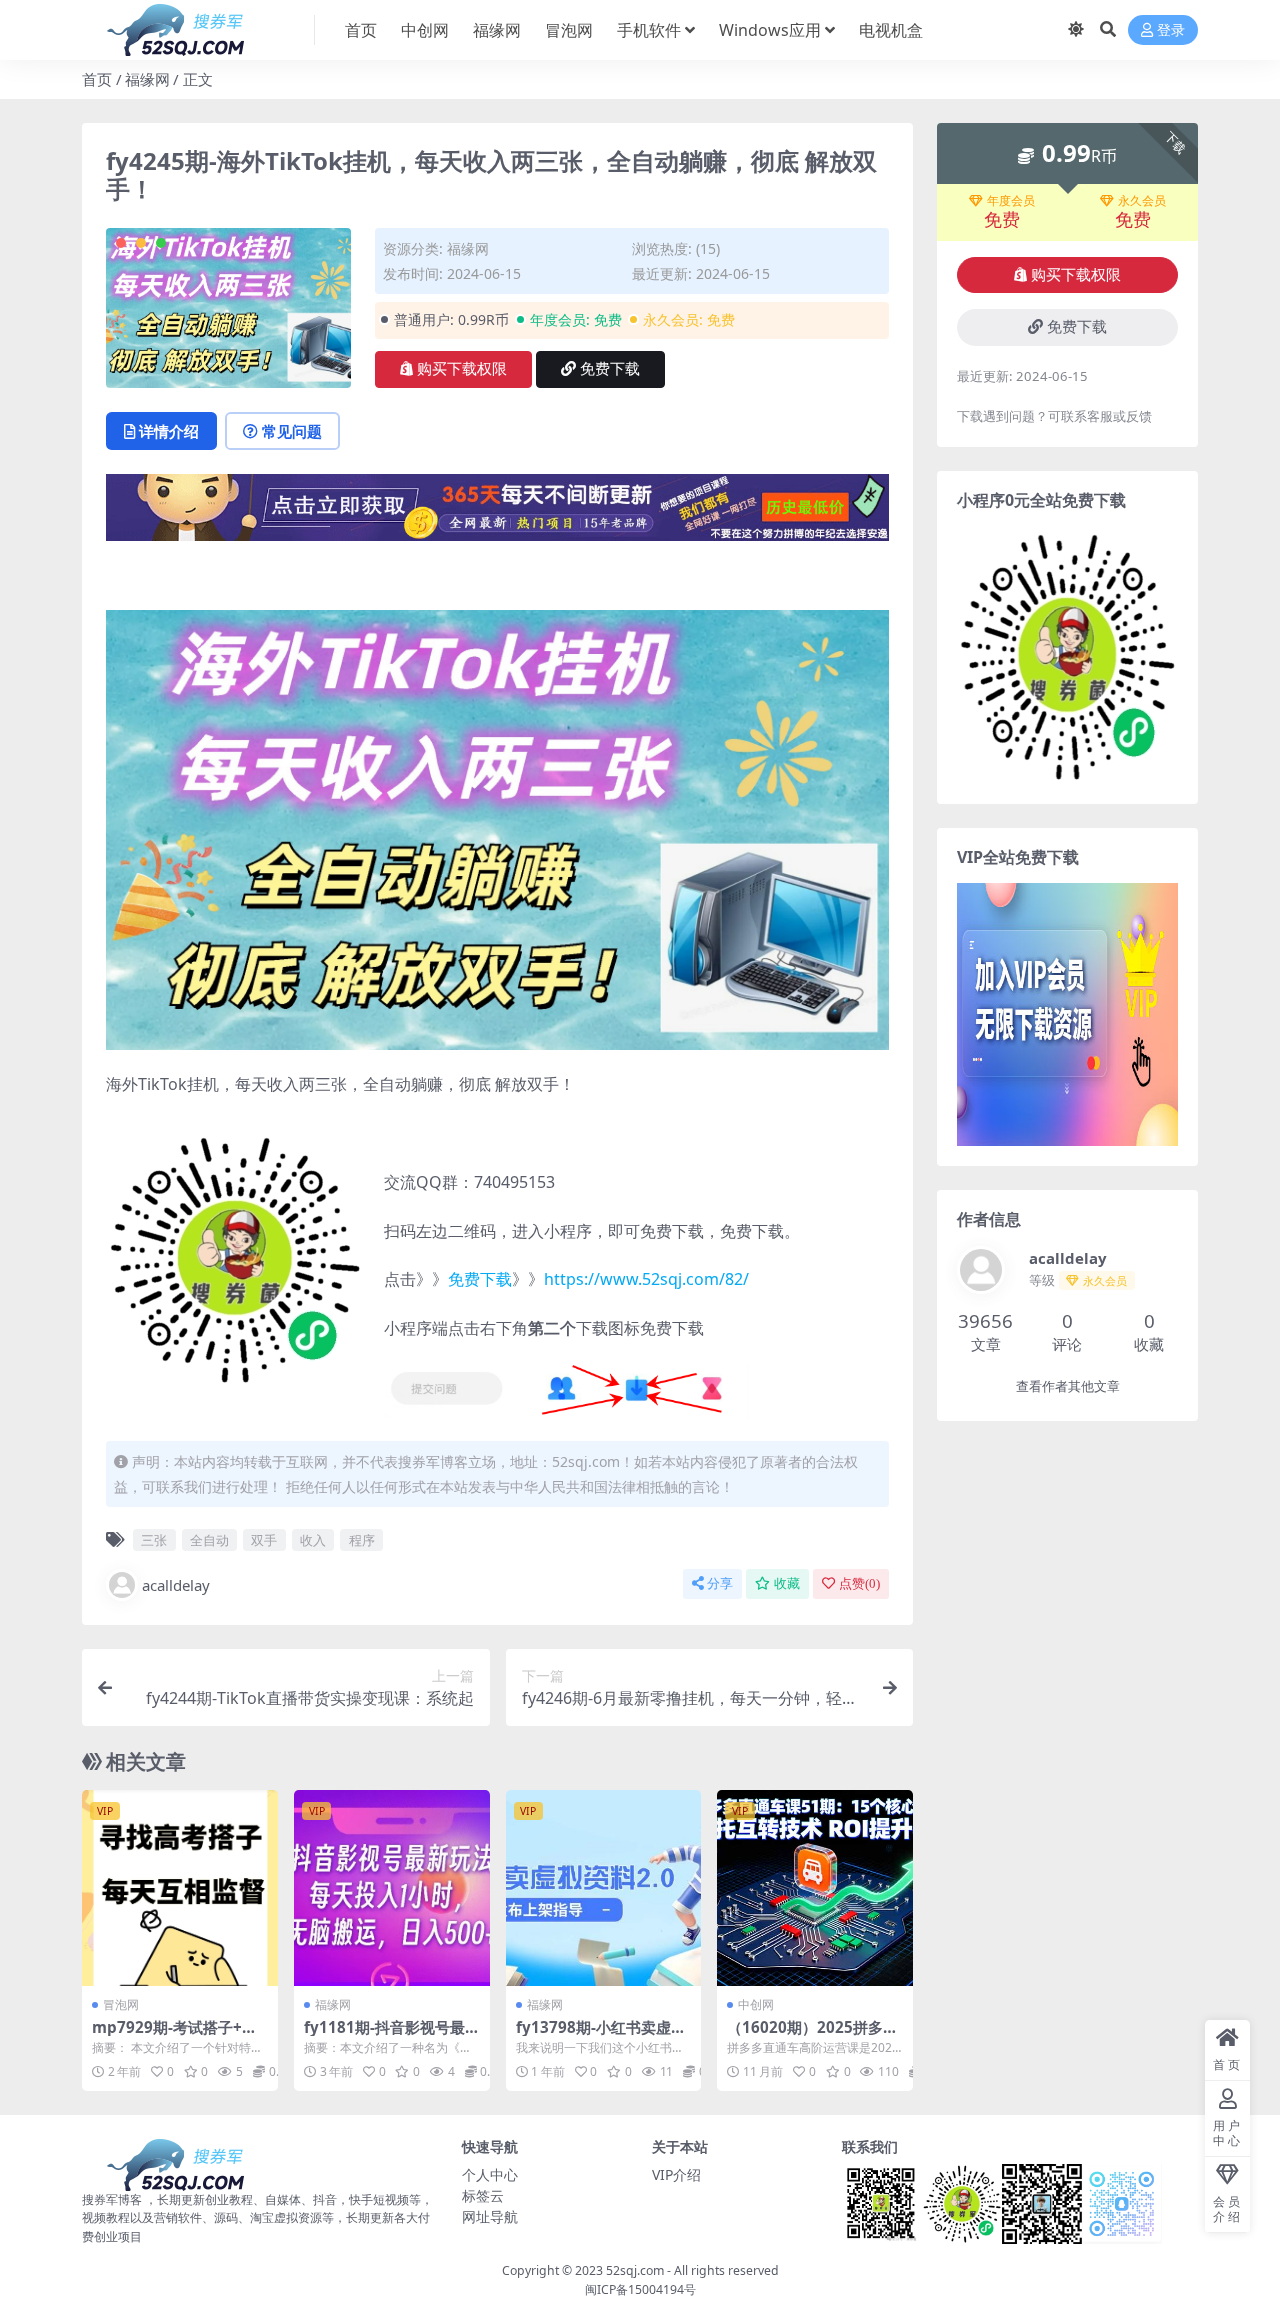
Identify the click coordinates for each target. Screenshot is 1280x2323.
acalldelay (176, 1585)
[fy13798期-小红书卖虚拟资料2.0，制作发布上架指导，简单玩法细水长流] (604, 1888)
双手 (264, 1540)
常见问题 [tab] (292, 431)
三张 (154, 1540)
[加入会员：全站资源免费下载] (497, 513)
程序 (362, 1540)
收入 (313, 1540)
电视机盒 (891, 30)
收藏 (787, 1583)
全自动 (209, 1540)
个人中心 (490, 2174)
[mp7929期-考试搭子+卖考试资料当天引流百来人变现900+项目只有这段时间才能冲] (180, 1888)
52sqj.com (635, 2270)
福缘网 (497, 30)
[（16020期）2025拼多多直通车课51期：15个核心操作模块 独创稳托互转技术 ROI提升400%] (815, 1888)
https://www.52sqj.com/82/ (646, 1279)
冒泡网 (569, 30)
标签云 (483, 2195)
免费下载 (610, 369)
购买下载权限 (462, 369)
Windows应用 (770, 30)
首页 (361, 30)
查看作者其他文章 (1068, 1386)
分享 (720, 1583)
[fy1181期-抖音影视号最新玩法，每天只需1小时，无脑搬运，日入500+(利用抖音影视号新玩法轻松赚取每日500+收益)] (392, 1888)
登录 (1171, 30)
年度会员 (1011, 201)
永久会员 (1142, 201)
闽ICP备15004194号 (640, 2289)
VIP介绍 (676, 2174)
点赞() (859, 1583)
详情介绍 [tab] (169, 431)
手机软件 (649, 30)
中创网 (425, 30)
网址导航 (490, 2216)
